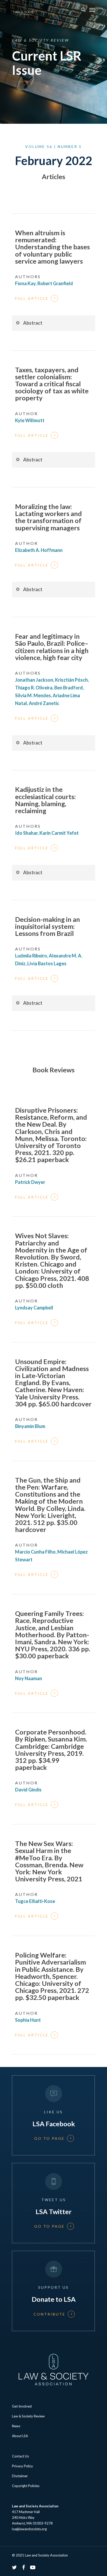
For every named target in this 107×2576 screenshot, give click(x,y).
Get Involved (22, 2406)
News (16, 2426)
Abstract (33, 323)
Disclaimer (20, 2476)
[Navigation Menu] (92, 10)
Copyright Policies (26, 2486)
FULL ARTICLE (32, 298)
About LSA (20, 2436)
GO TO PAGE (49, 2138)
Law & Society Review (28, 2416)
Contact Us (20, 2456)
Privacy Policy (22, 2466)
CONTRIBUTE (49, 2314)
